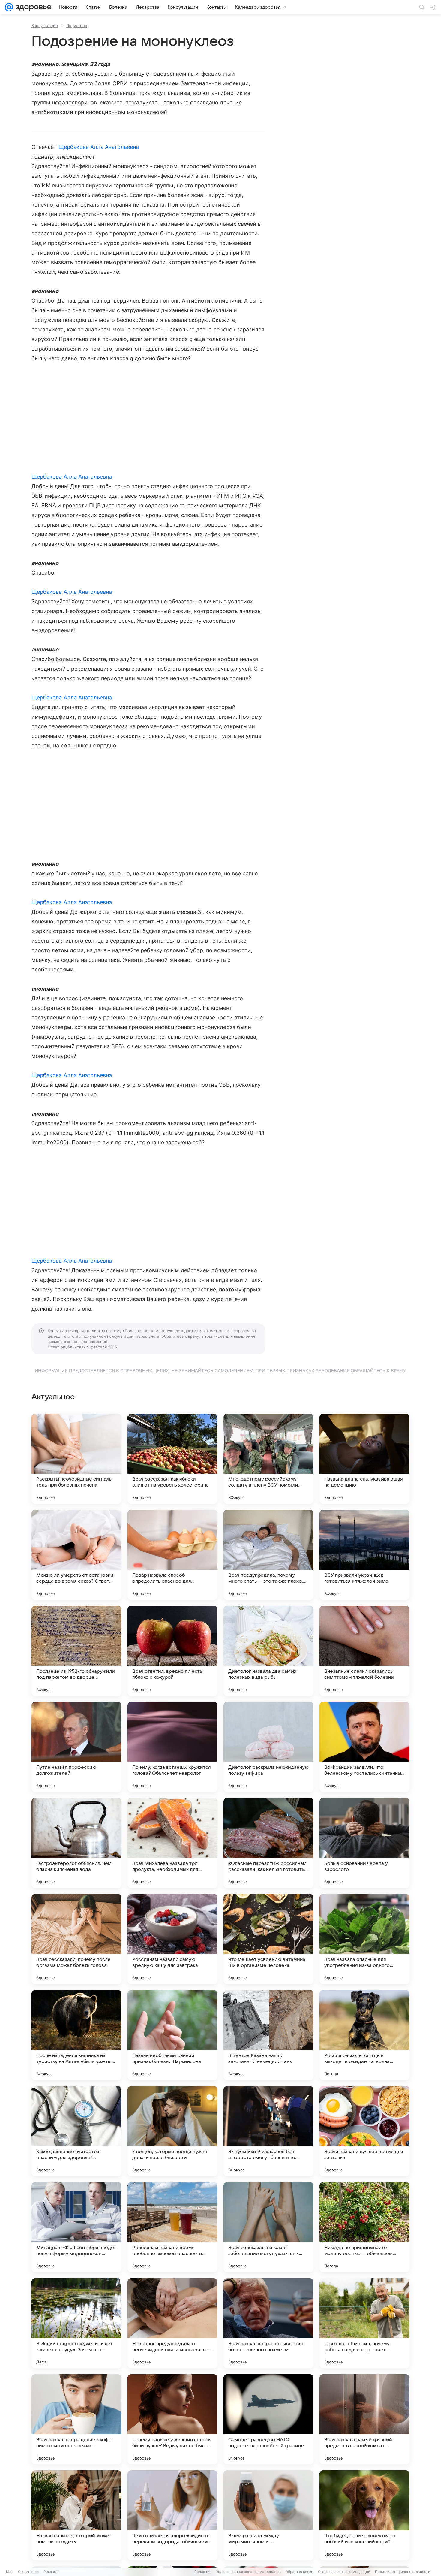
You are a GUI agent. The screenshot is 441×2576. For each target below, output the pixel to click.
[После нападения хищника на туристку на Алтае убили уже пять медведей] (76, 2035)
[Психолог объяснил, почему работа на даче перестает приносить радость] (364, 2323)
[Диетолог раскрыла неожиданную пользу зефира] (268, 1747)
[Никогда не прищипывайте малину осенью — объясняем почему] (364, 2227)
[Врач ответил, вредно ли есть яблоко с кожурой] (172, 1651)
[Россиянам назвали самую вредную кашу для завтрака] (172, 1939)
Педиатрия (77, 26)
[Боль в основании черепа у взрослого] (364, 1843)
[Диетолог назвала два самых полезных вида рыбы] (268, 1651)
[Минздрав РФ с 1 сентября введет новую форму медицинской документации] (76, 2227)
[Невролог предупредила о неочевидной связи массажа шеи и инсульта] (172, 2323)
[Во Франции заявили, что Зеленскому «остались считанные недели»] (364, 1747)
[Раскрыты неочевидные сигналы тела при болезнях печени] (76, 1459)
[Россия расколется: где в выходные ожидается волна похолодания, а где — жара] (364, 2035)
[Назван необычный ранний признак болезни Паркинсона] (172, 2035)
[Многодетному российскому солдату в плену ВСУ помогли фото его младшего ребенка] (268, 1459)
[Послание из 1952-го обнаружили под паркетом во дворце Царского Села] (76, 1651)
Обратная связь (299, 2572)
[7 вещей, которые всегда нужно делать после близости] (172, 2131)
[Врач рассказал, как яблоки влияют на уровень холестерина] (172, 1459)
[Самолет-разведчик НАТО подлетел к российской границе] (268, 2419)
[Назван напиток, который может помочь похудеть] (76, 2515)
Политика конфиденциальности (403, 2572)
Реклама (51, 2572)
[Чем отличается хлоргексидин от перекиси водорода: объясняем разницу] (172, 2515)
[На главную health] (32, 7)
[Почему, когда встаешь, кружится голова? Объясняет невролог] (172, 1747)
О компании (28, 2572)
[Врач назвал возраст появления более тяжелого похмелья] (268, 2323)
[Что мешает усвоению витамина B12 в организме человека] (268, 1939)
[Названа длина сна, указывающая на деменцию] (364, 1459)
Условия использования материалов (248, 2572)
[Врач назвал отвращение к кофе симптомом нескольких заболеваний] (76, 2419)
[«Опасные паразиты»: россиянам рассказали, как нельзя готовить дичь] (268, 1843)
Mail (10, 2572)
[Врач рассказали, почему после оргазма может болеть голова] (76, 1939)
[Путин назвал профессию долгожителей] (76, 1747)
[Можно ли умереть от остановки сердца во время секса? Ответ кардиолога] (76, 1555)
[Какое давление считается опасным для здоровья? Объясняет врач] (76, 2131)
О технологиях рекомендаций (344, 2572)
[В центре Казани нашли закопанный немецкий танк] (268, 2035)
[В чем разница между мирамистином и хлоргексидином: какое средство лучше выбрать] (268, 2515)
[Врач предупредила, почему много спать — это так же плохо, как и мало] (268, 1555)
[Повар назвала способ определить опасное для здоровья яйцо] (172, 1555)
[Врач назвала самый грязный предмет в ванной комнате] (364, 2419)
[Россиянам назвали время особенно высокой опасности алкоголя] (172, 2227)
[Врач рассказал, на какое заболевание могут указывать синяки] (268, 2227)
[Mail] (9, 7)
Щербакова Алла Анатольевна (99, 147)
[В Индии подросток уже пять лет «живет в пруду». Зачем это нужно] (76, 2323)
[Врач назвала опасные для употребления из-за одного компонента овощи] (364, 1939)
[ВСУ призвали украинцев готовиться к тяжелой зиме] (364, 1555)
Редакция (203, 2572)
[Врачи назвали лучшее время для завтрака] (364, 2131)
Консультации (45, 26)
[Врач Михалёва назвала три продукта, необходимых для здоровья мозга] (172, 1843)
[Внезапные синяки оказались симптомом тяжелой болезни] (364, 1651)
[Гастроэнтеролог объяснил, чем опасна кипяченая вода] (76, 1843)
